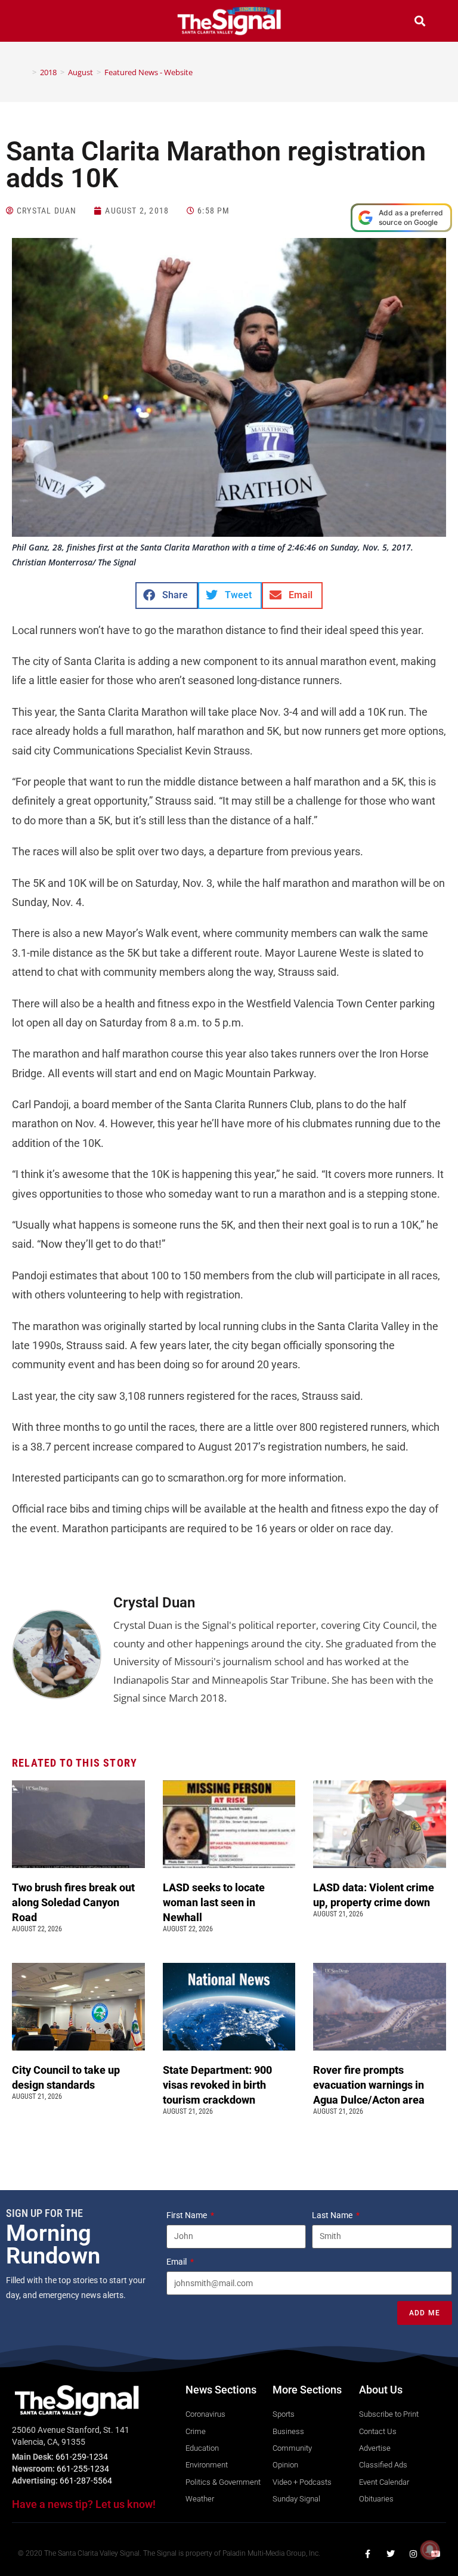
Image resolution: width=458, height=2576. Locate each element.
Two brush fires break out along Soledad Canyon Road (73, 1902)
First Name (188, 2215)
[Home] (26, 72)
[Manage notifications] (430, 2550)
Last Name (333, 2215)
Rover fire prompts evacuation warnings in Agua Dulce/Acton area (370, 2085)
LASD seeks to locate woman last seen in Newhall (214, 1902)
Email (177, 2262)
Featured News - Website (148, 72)
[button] (38, 22)
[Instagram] (413, 2554)
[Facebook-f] (368, 2554)
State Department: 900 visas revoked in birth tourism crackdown (217, 2085)
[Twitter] (391, 2554)
